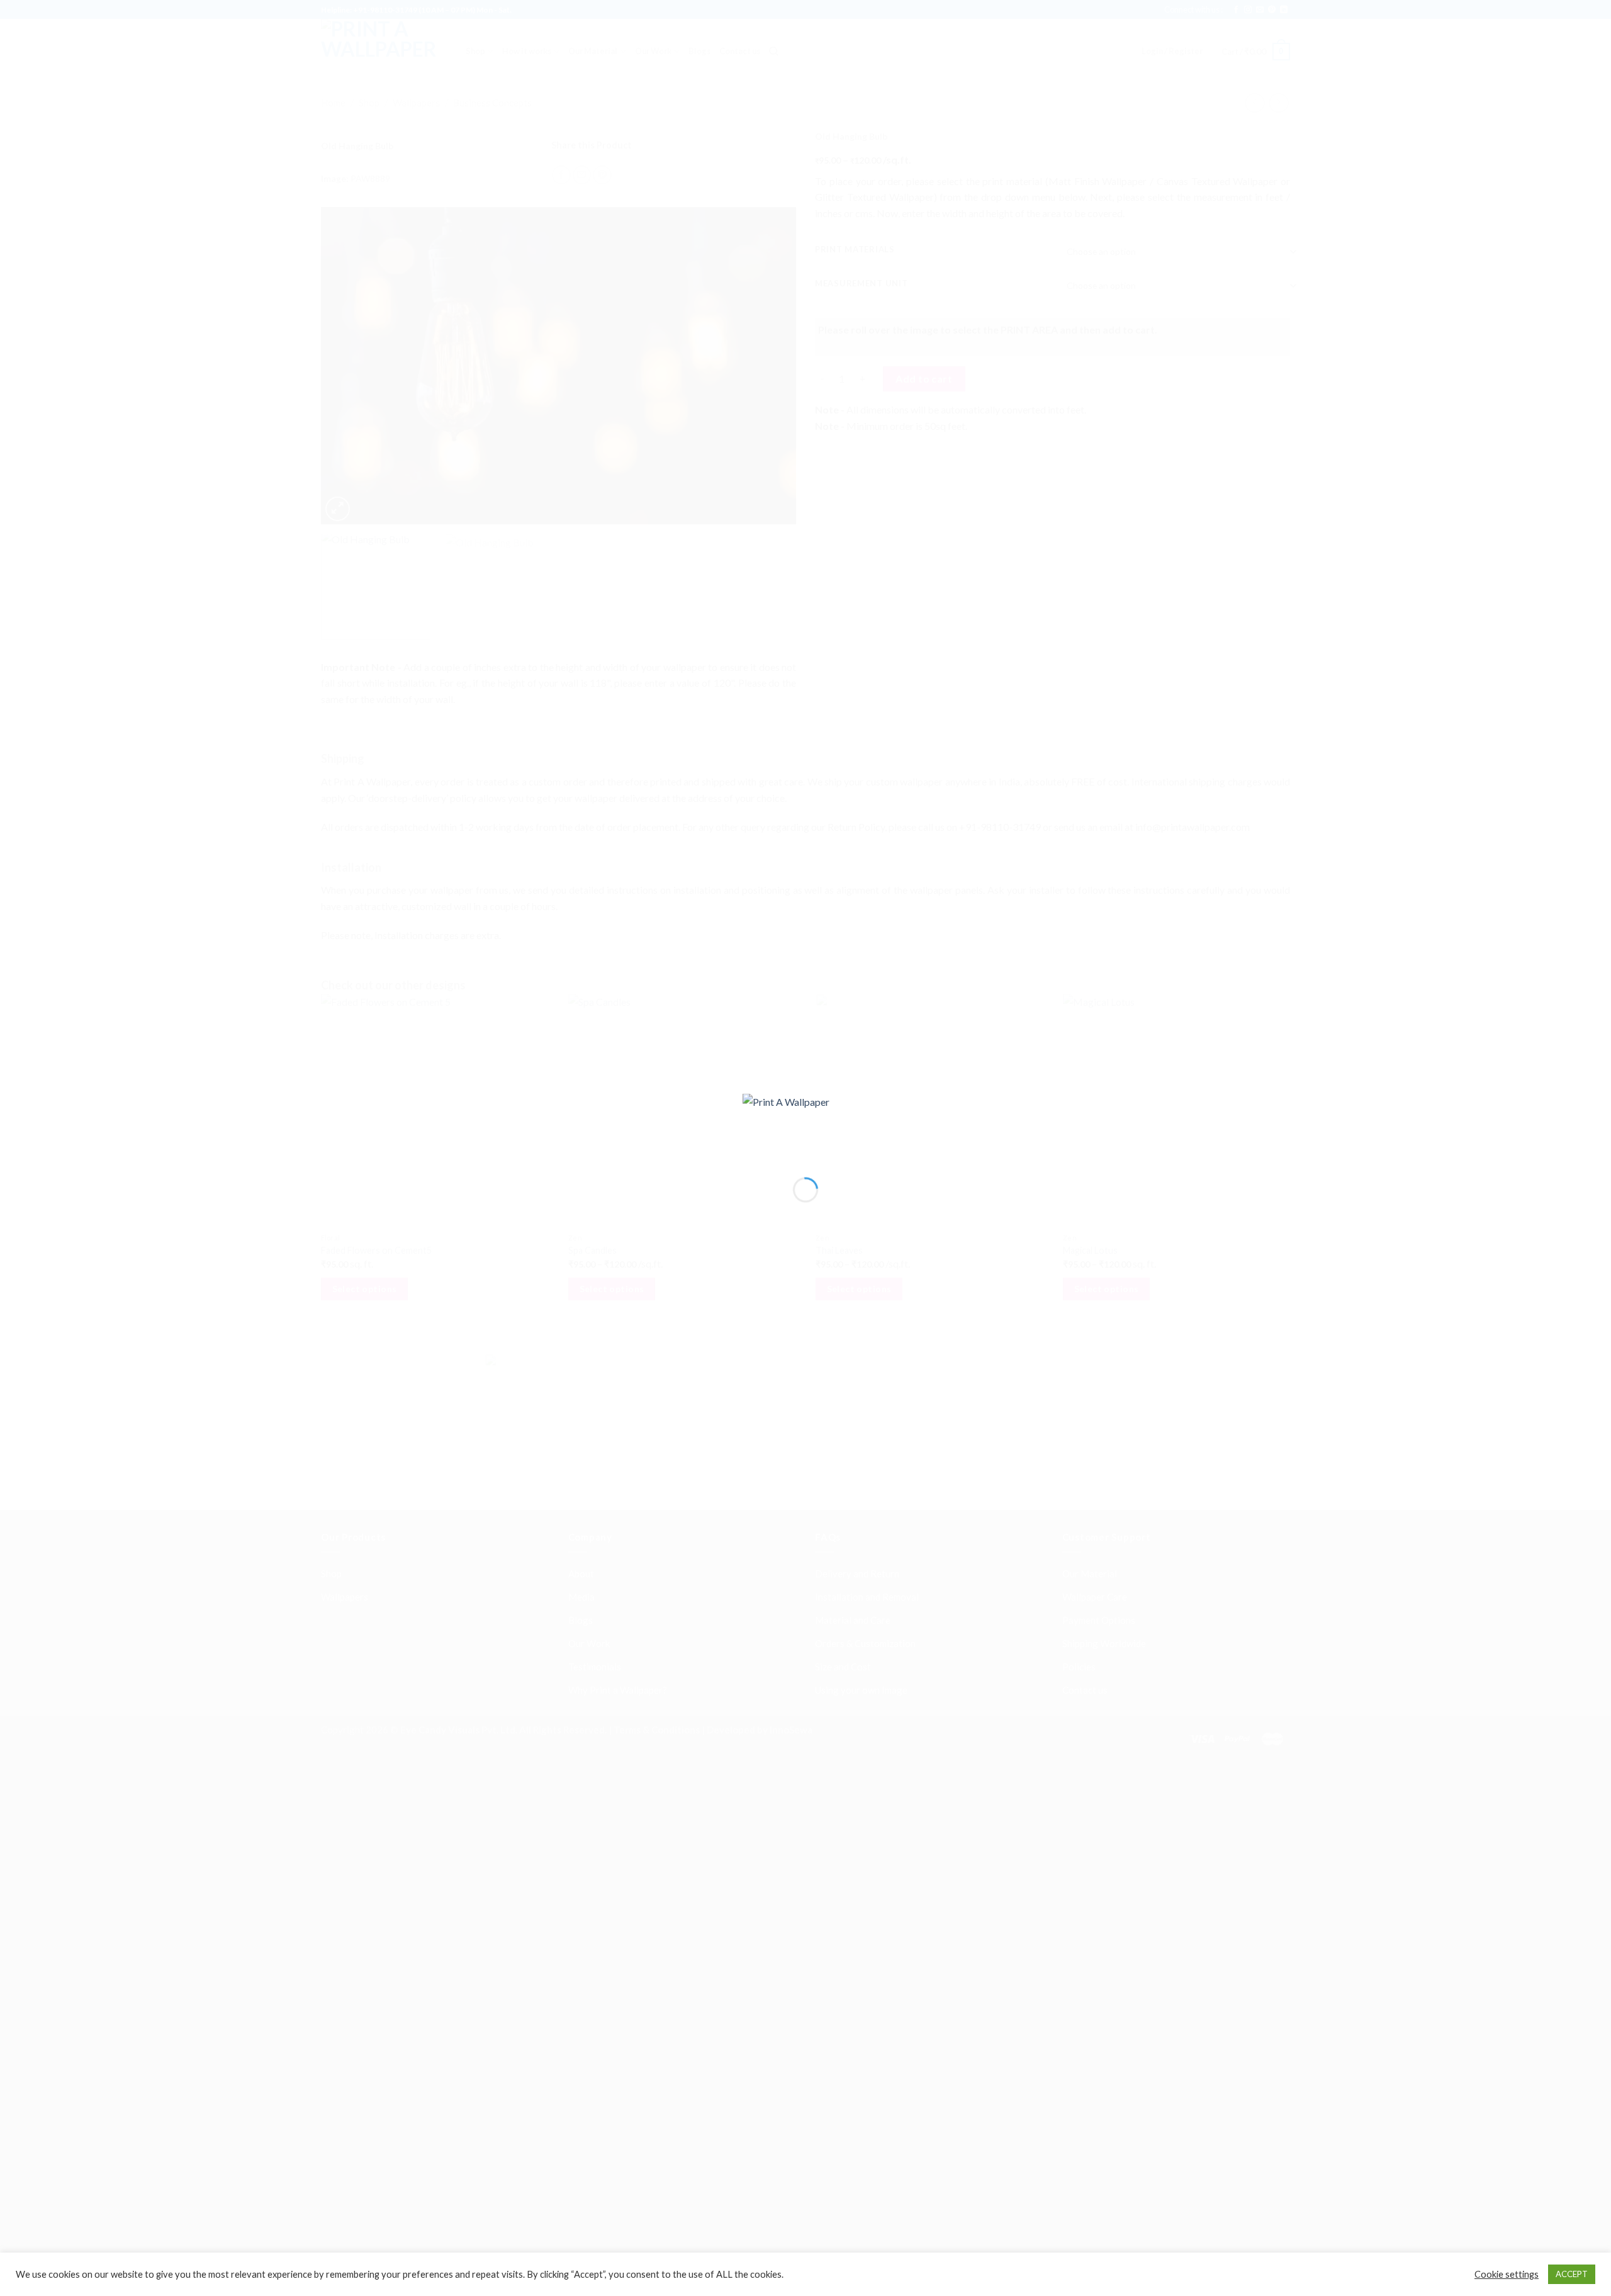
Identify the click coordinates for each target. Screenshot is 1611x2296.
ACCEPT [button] (1572, 2274)
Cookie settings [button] (1507, 2274)
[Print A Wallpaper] (805, 1124)
